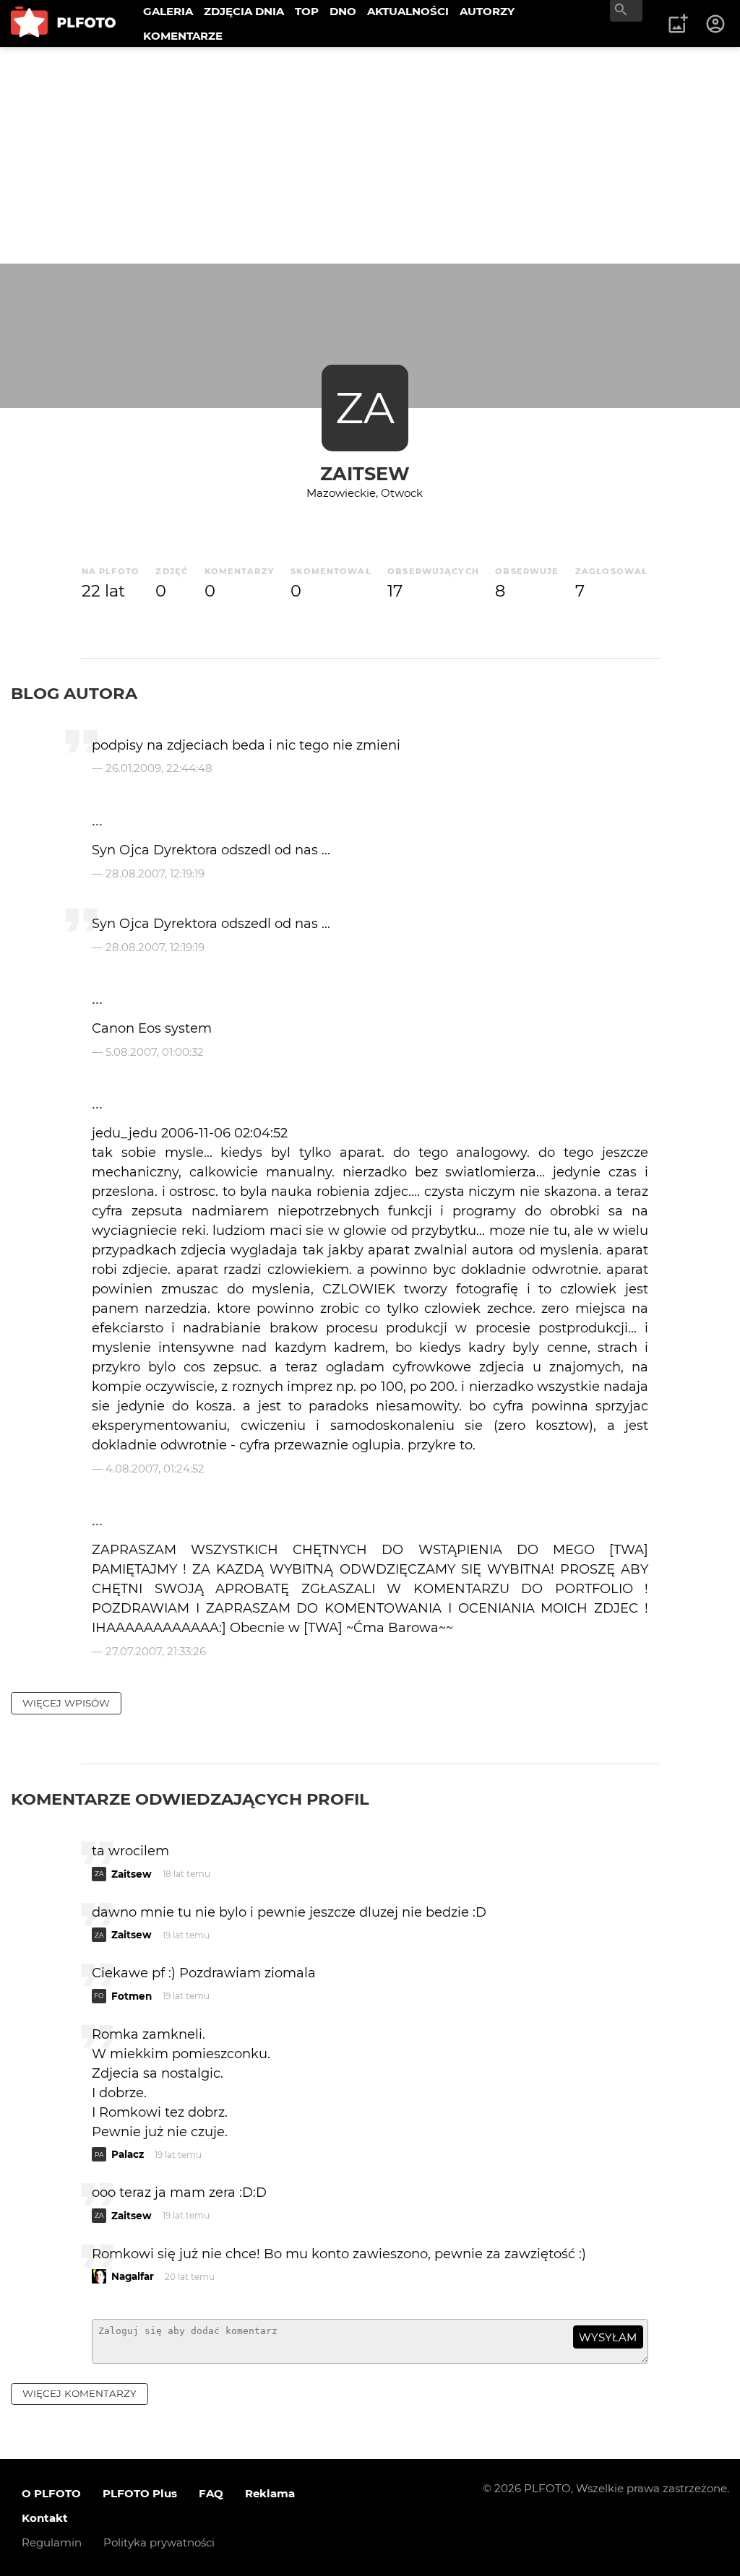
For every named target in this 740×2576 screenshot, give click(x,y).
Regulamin (52, 2542)
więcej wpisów (66, 1703)
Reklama (270, 2493)
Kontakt (45, 2518)
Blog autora (74, 693)
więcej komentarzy (79, 2393)
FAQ (211, 2493)
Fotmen (132, 1996)
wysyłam (608, 2337)
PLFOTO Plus (140, 2493)
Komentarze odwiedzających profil (190, 1799)
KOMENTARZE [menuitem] (183, 36)
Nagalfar (133, 2276)
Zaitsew (365, 473)
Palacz (128, 2154)
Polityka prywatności (159, 2542)
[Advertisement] (370, 155)
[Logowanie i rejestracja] (716, 24)
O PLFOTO (51, 2493)
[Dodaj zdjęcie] (678, 24)
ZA (365, 408)
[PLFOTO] (63, 23)
